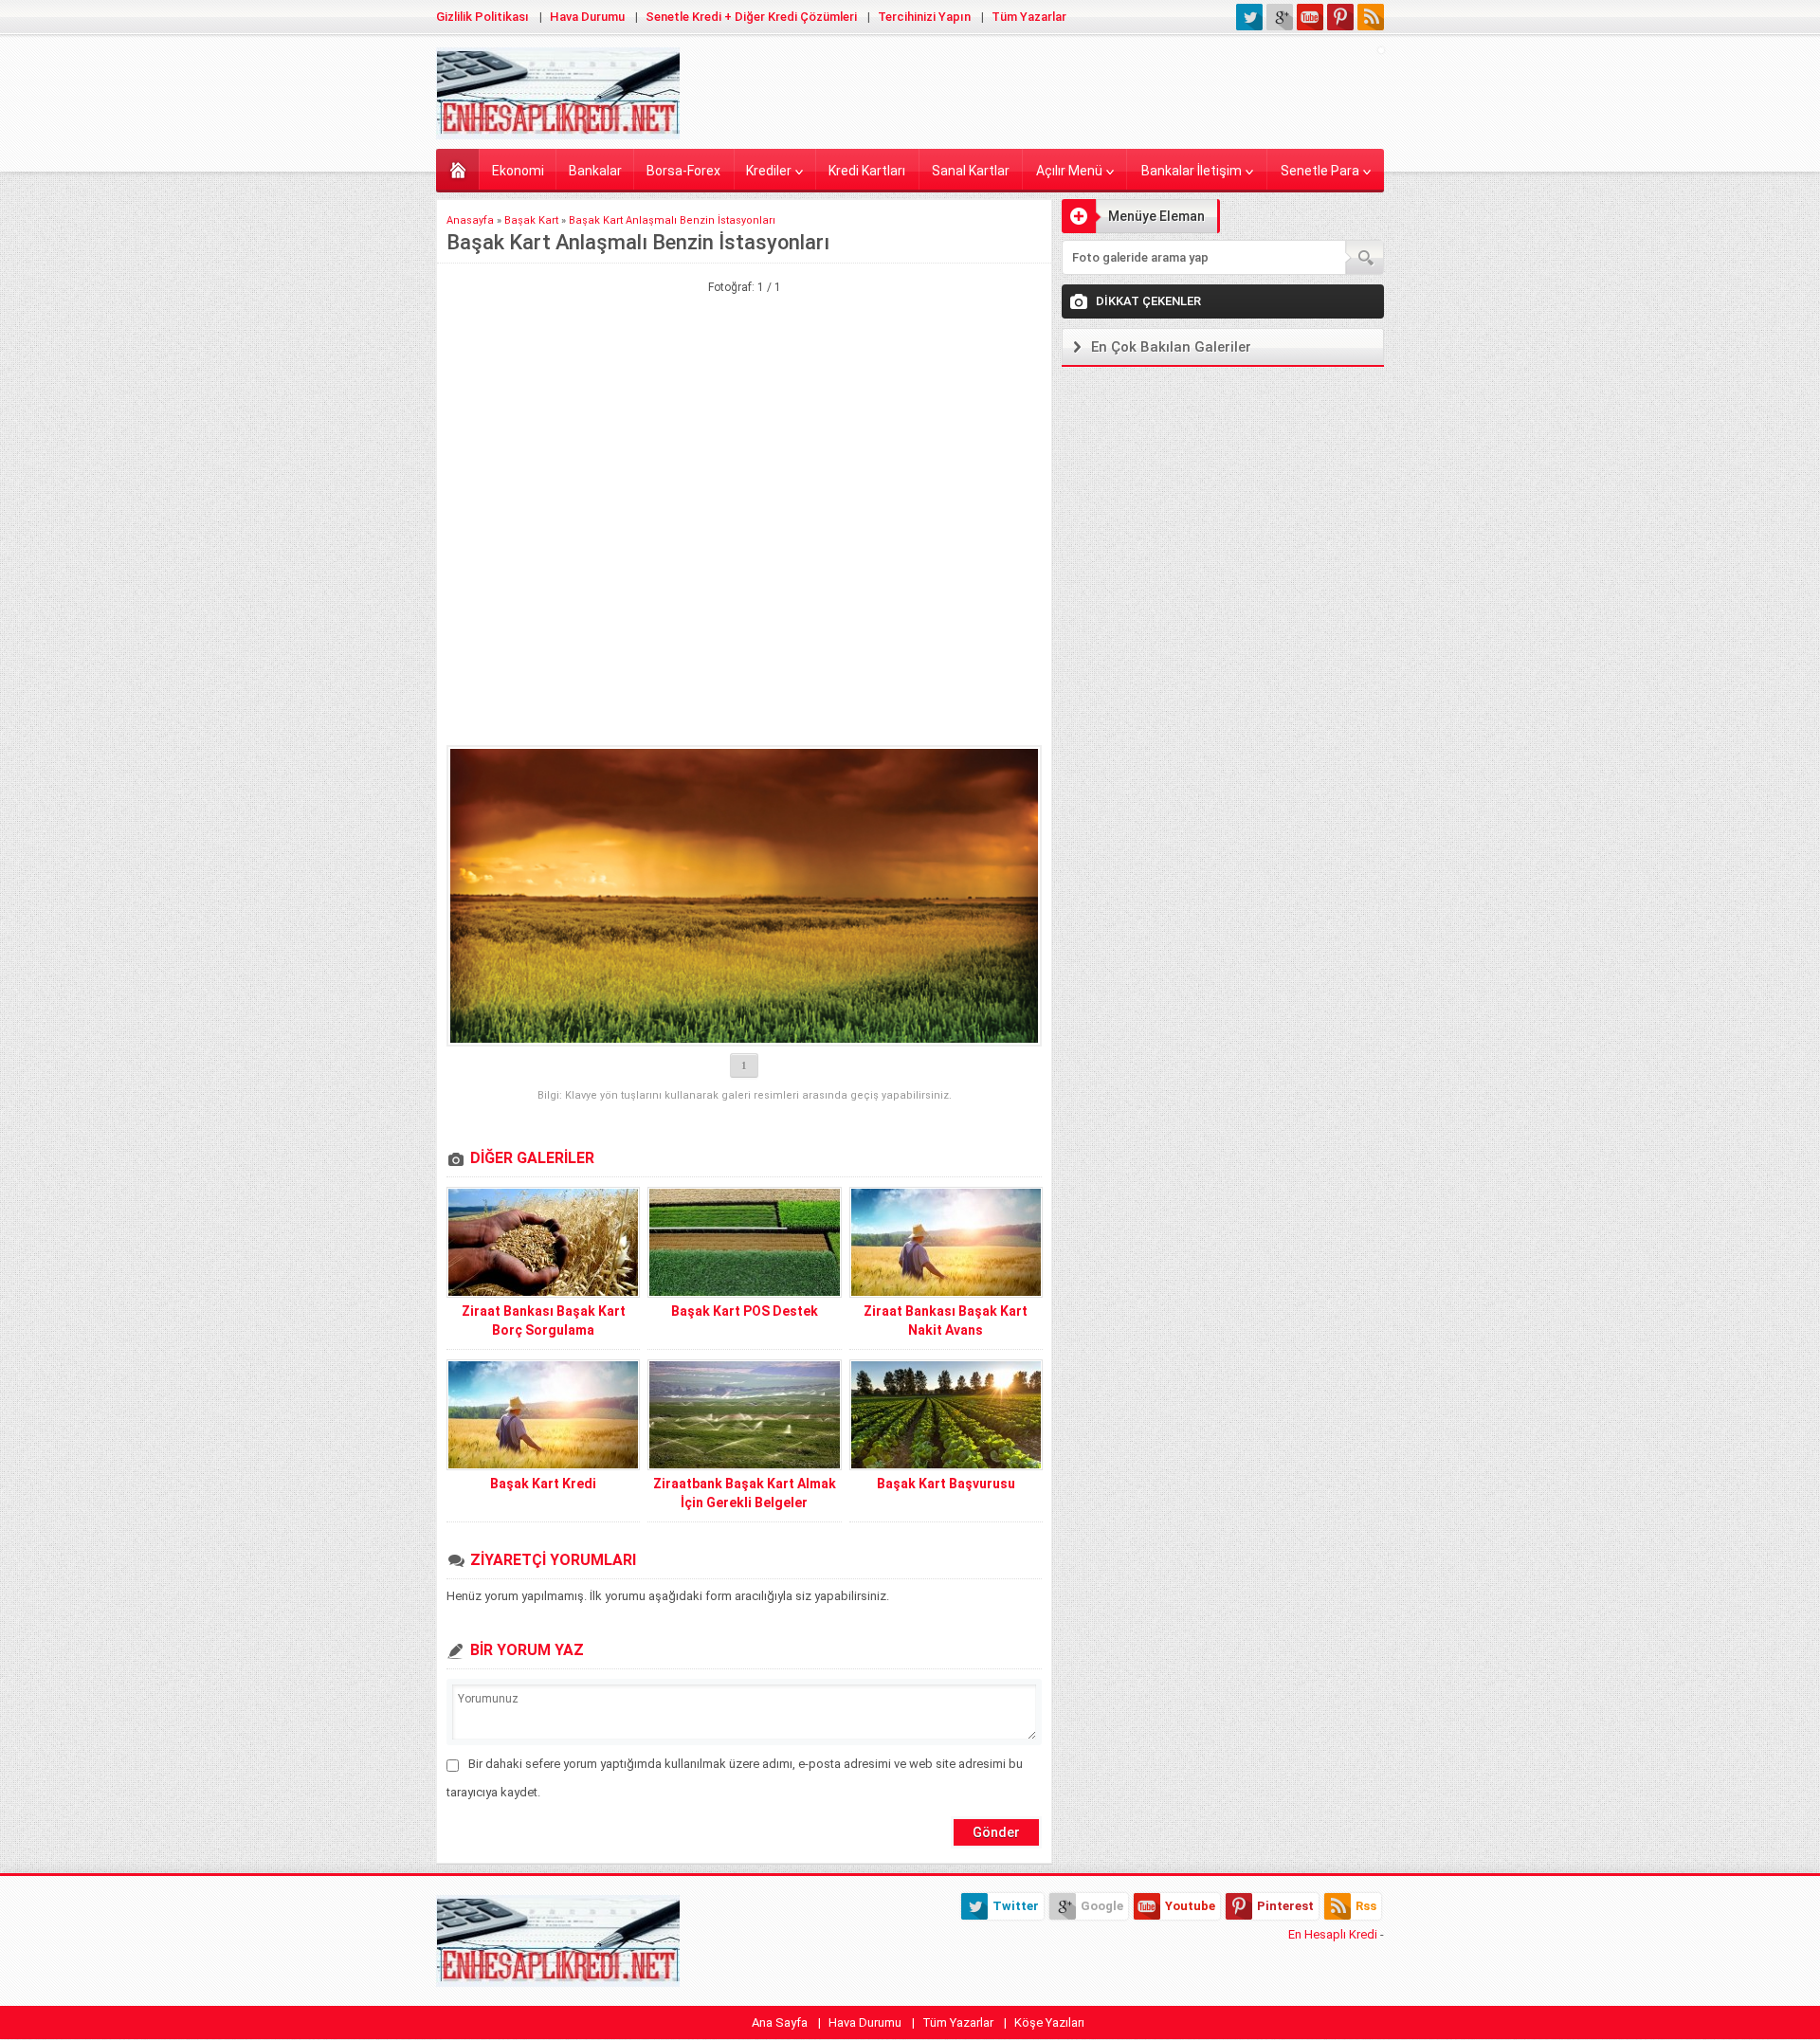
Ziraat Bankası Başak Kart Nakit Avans (946, 1321)
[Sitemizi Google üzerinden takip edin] (1280, 17)
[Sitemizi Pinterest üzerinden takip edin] (1340, 17)
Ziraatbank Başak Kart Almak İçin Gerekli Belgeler (745, 1493)
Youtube (1190, 1906)
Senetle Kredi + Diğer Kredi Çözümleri (751, 17)
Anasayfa (457, 169)
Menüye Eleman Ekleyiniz (1133, 221)
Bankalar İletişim (1192, 171)
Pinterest (1285, 1906)
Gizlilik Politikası (482, 17)
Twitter (1016, 1906)
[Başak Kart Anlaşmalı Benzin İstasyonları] (744, 896)
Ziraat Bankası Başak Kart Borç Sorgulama (544, 1321)
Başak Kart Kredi (543, 1484)
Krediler (769, 171)
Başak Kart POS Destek (745, 1311)
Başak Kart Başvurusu (946, 1484)
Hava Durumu (587, 17)
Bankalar (595, 171)
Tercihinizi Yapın (924, 17)
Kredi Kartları (867, 171)
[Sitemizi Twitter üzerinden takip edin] (1249, 17)
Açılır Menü (1069, 171)
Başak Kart (531, 220)
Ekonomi (518, 171)
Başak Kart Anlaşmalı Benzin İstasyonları (672, 220)
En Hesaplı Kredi (1333, 1934)
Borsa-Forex (683, 171)
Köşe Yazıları (1049, 2022)
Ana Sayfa (780, 2022)
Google (1102, 1906)
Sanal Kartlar (971, 171)
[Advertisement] (744, 391)
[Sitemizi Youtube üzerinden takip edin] (1310, 17)
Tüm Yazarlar (1029, 17)
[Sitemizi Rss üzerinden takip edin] (1371, 17)
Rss (1366, 1906)
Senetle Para (1320, 171)
